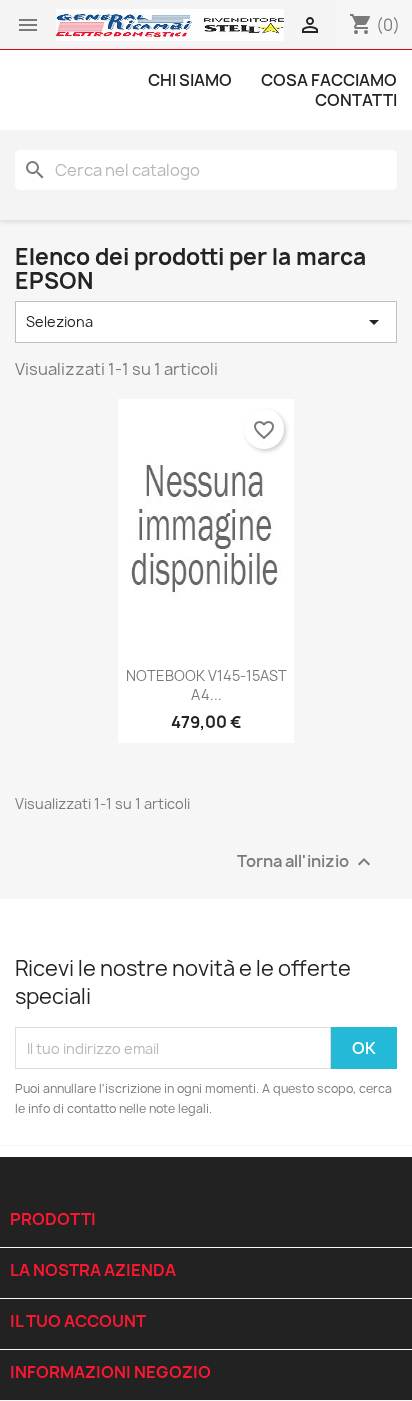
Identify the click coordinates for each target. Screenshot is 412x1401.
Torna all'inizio (306, 862)
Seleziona (206, 322)
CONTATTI (356, 100)
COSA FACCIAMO (329, 80)
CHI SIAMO (190, 80)
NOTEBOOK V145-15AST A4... (206, 685)
